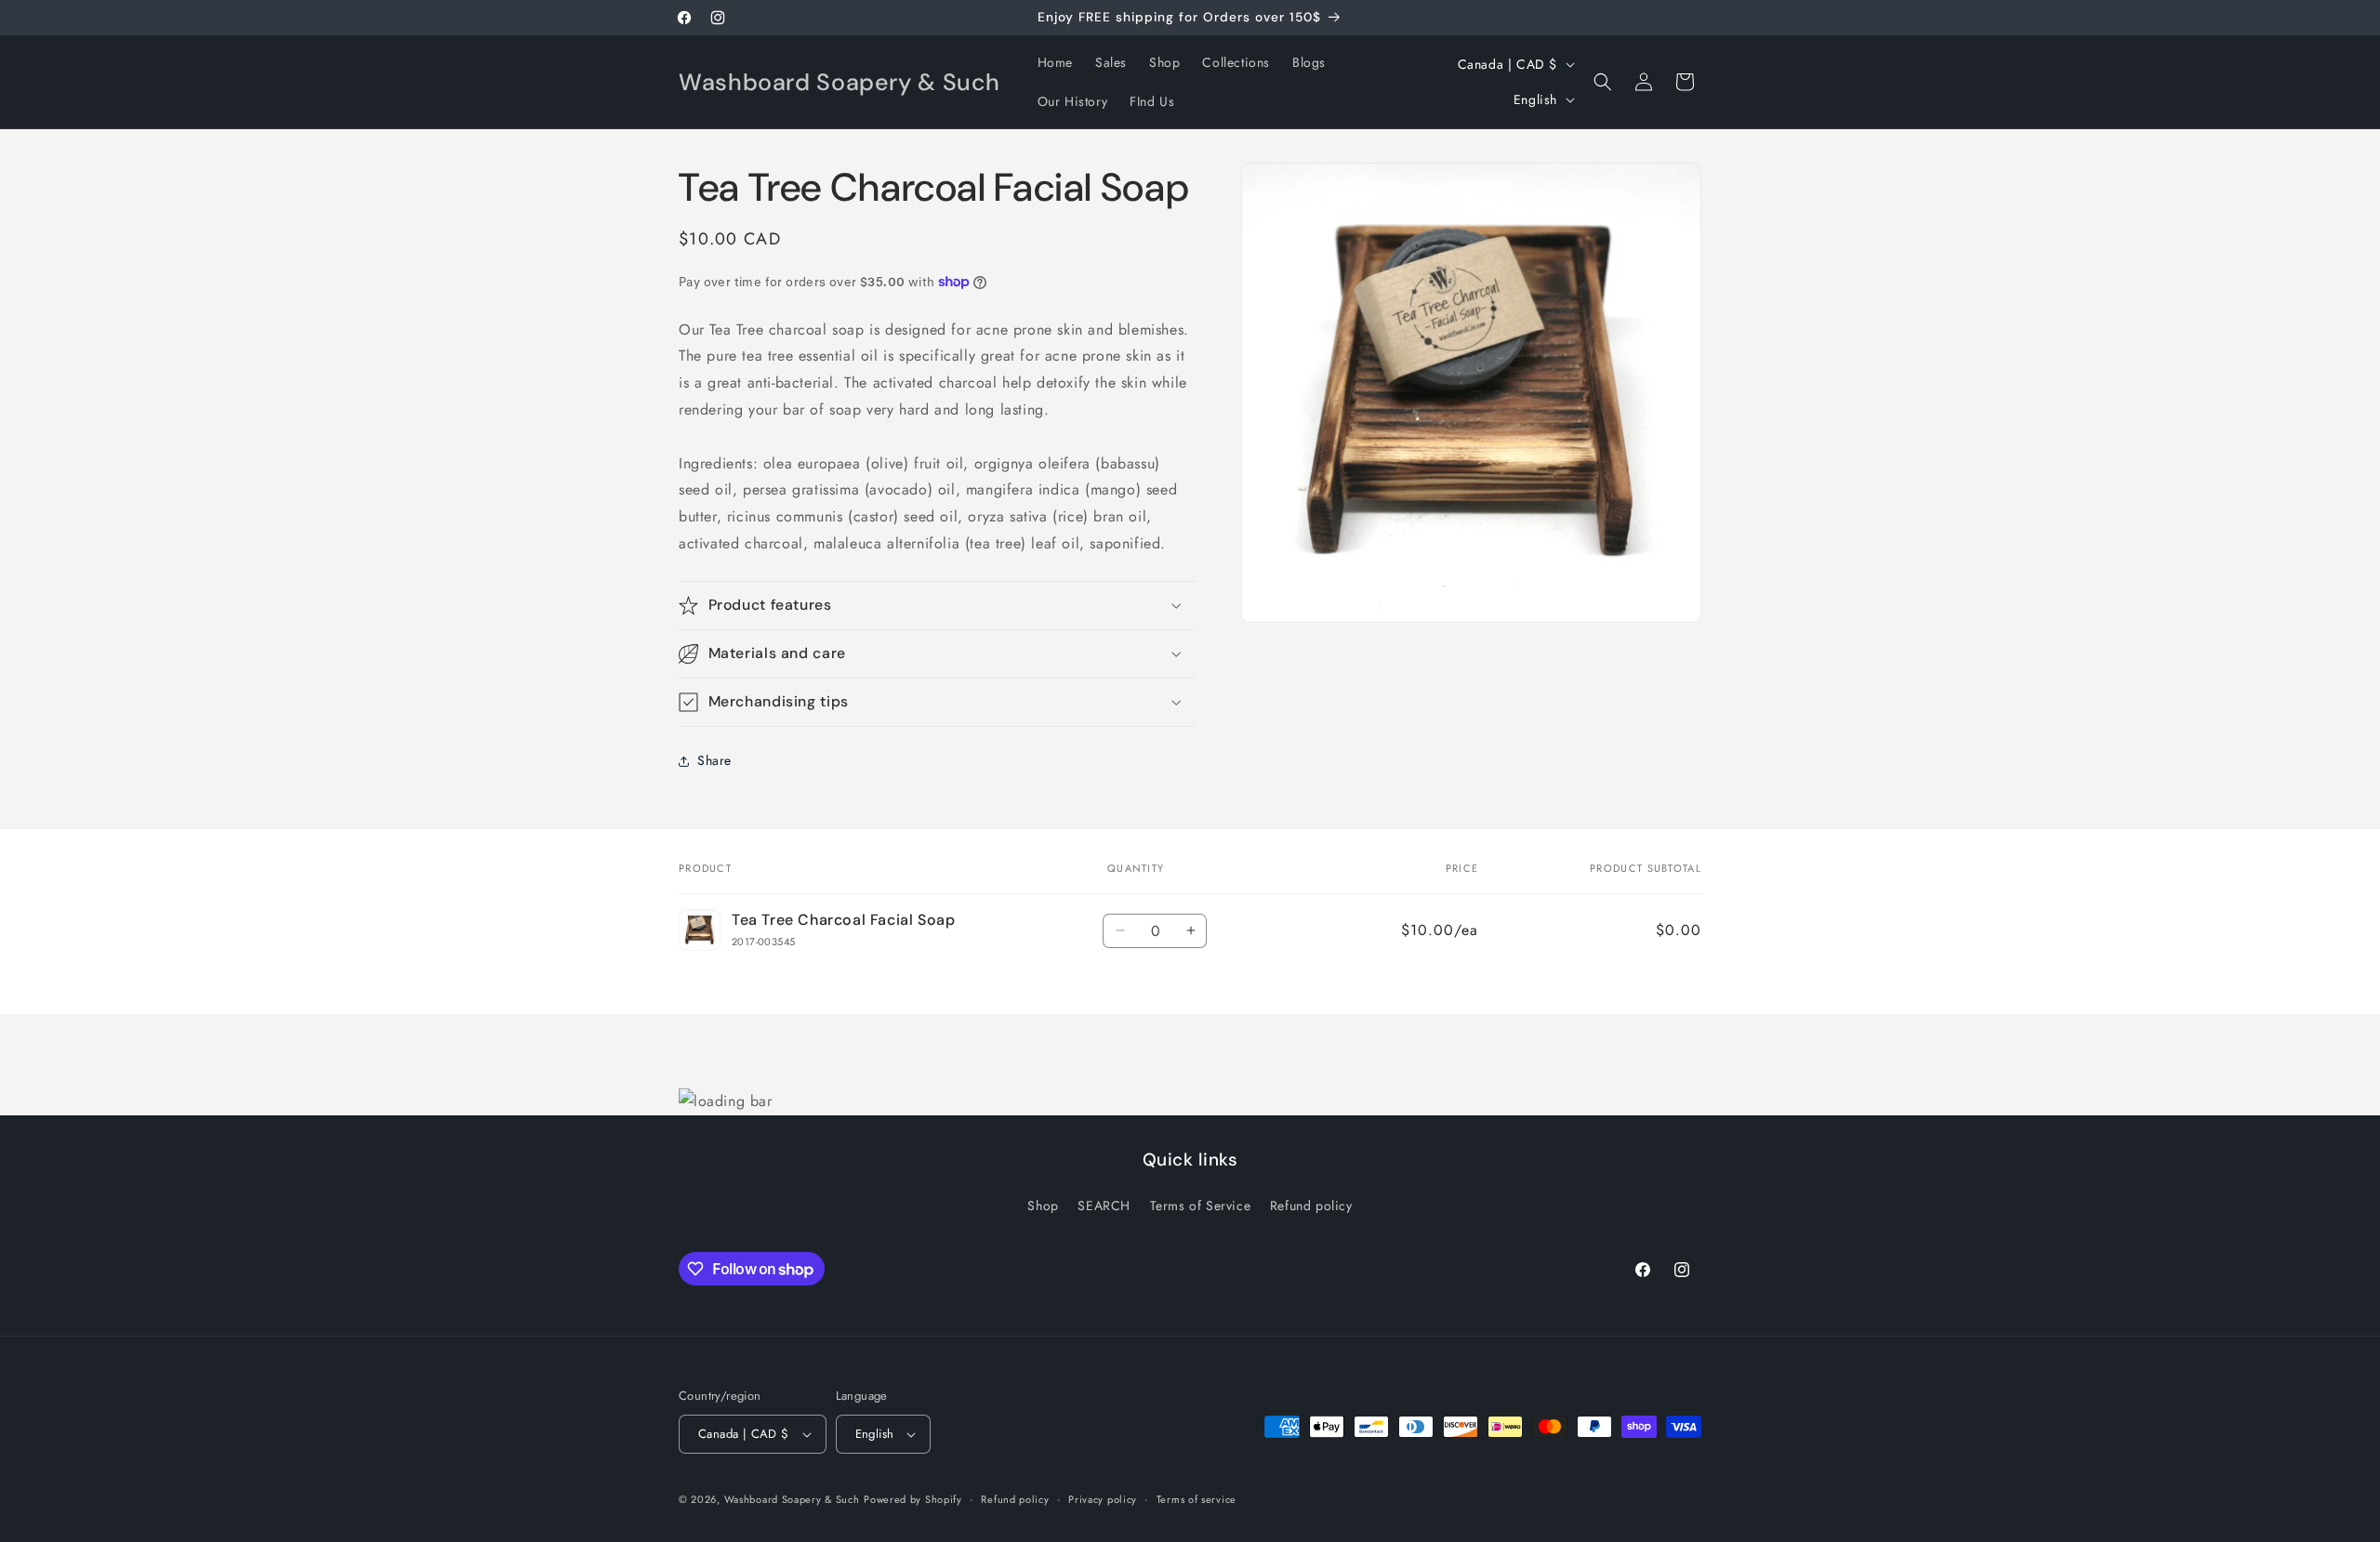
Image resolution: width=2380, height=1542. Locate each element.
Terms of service (1197, 1499)
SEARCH (1104, 1206)
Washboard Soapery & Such (792, 1499)
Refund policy (1311, 1206)
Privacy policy (1103, 1499)
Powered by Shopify (913, 1499)
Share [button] (714, 760)
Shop (1043, 1206)
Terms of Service (1201, 1206)
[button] (1603, 82)
